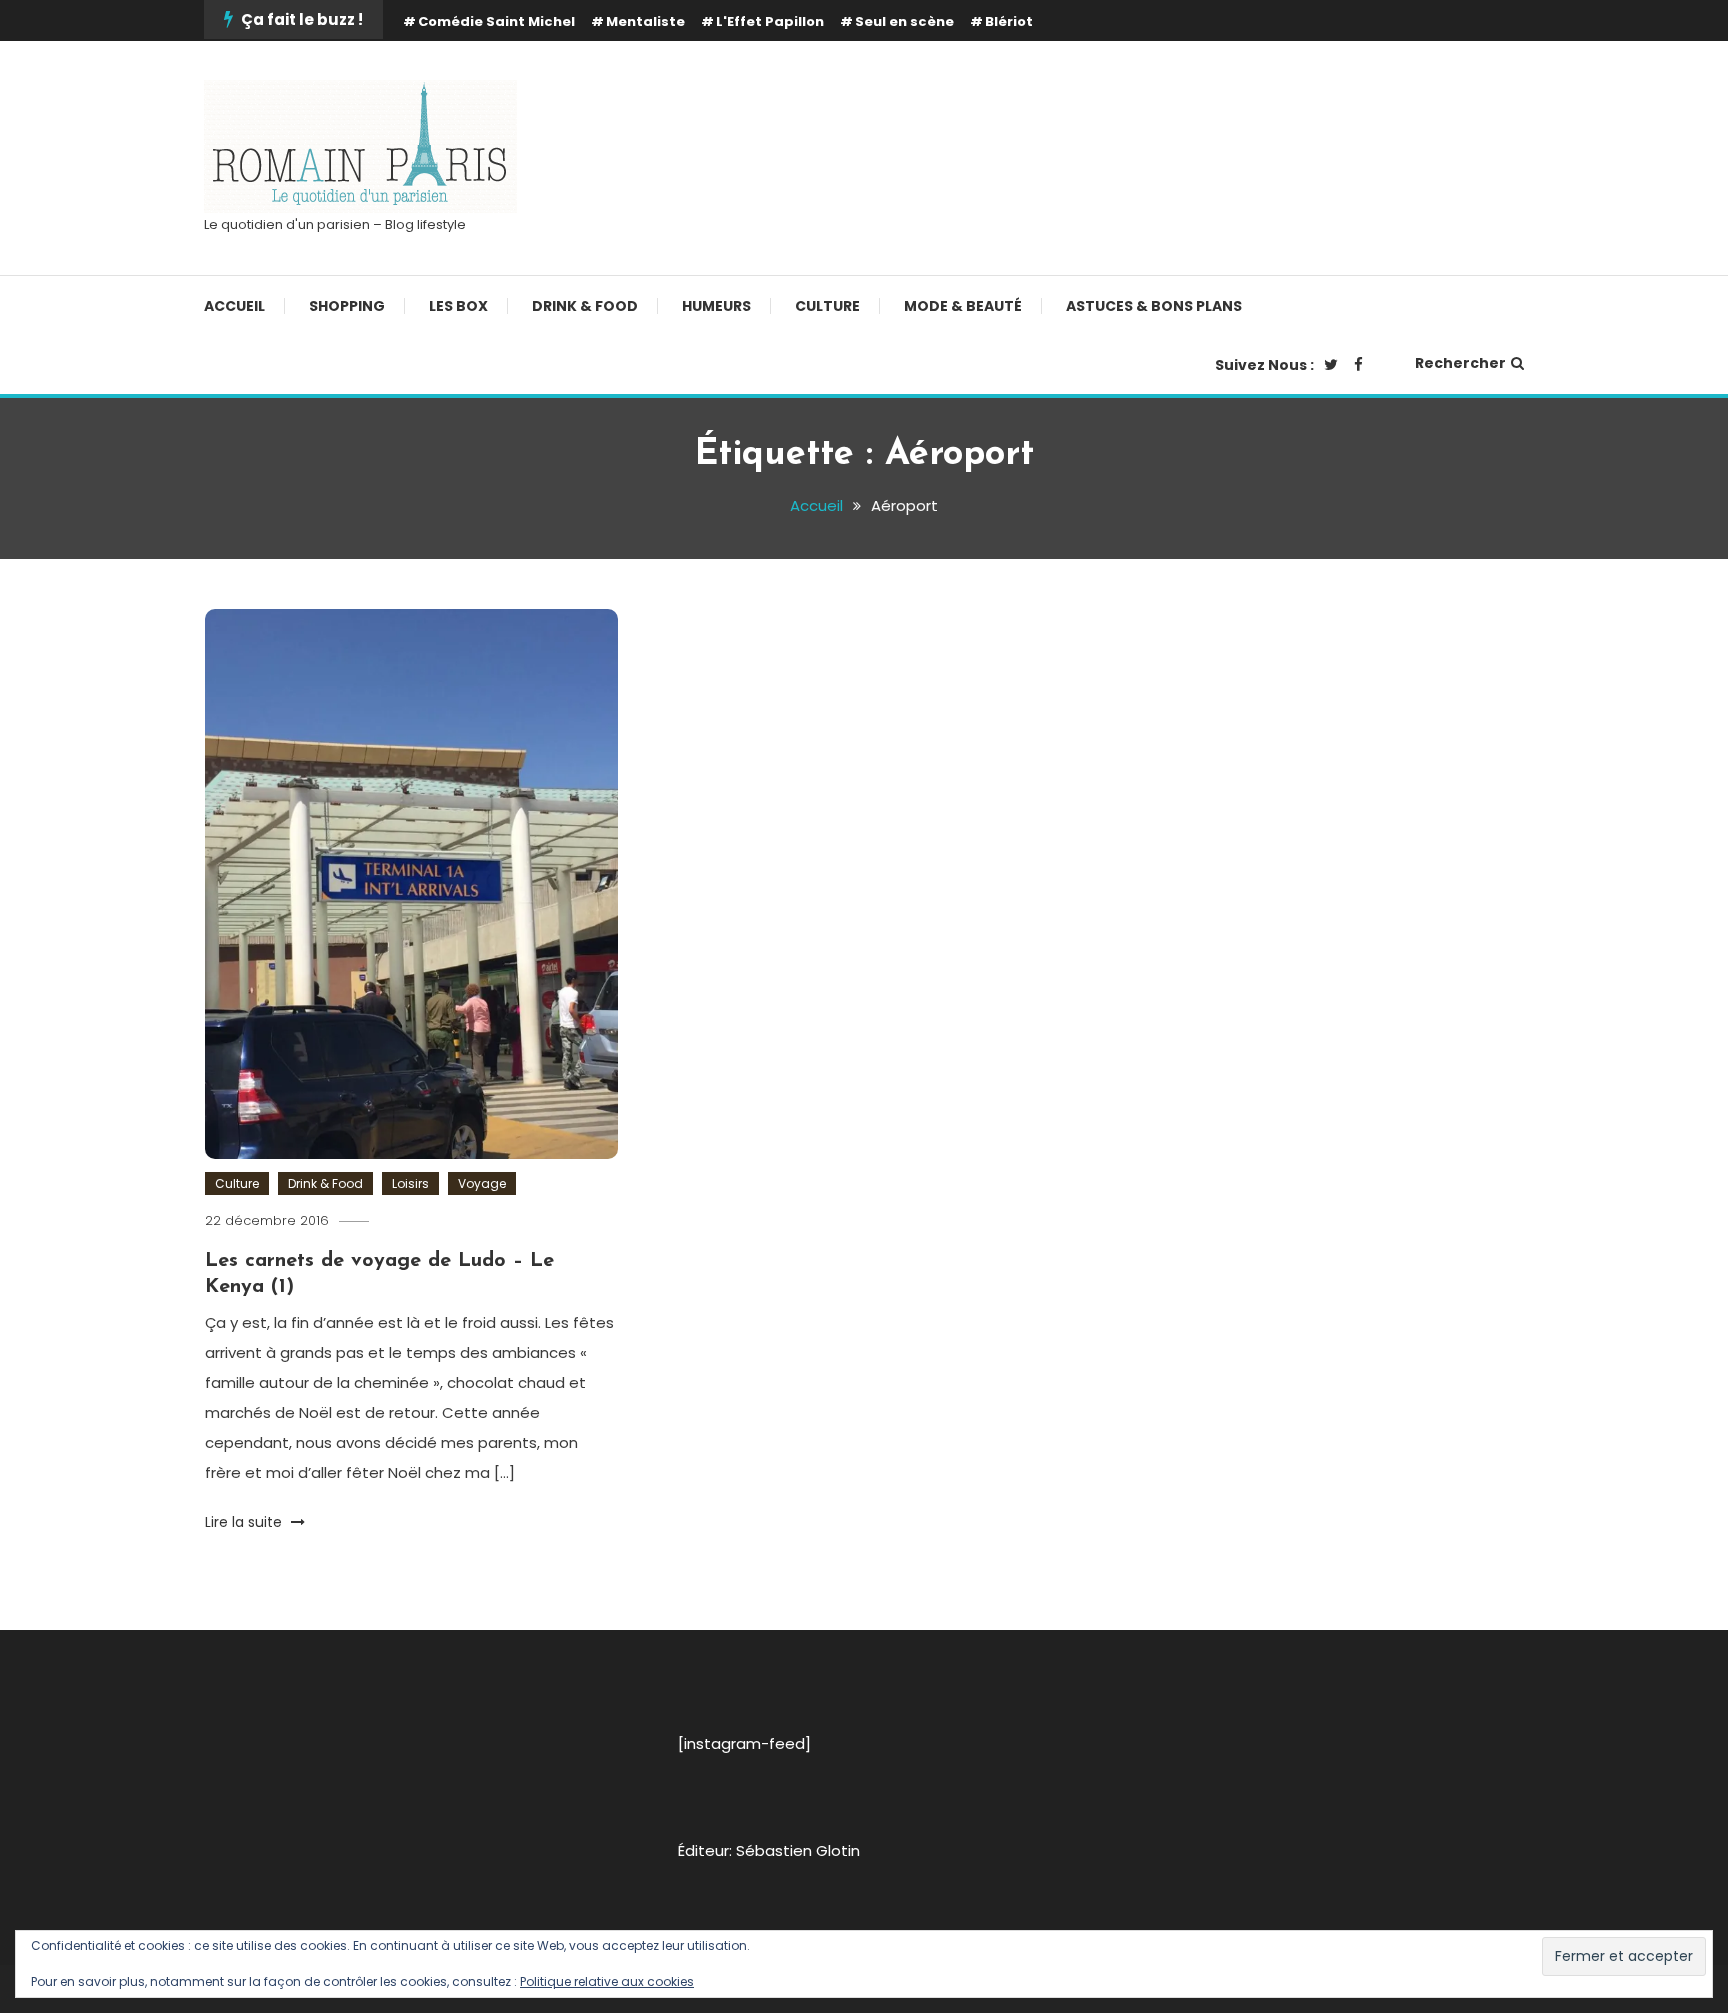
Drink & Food (585, 306)
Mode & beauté (963, 306)
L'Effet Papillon (770, 21)
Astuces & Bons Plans (1154, 306)
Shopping (347, 306)
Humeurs (716, 306)
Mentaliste (645, 21)
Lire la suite (245, 1522)
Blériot (1009, 21)
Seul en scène (904, 21)
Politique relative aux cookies (607, 1981)
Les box (458, 306)
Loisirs (410, 1183)
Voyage (482, 1183)
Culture (827, 306)
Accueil (234, 306)
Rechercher (1460, 363)
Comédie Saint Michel (496, 21)
